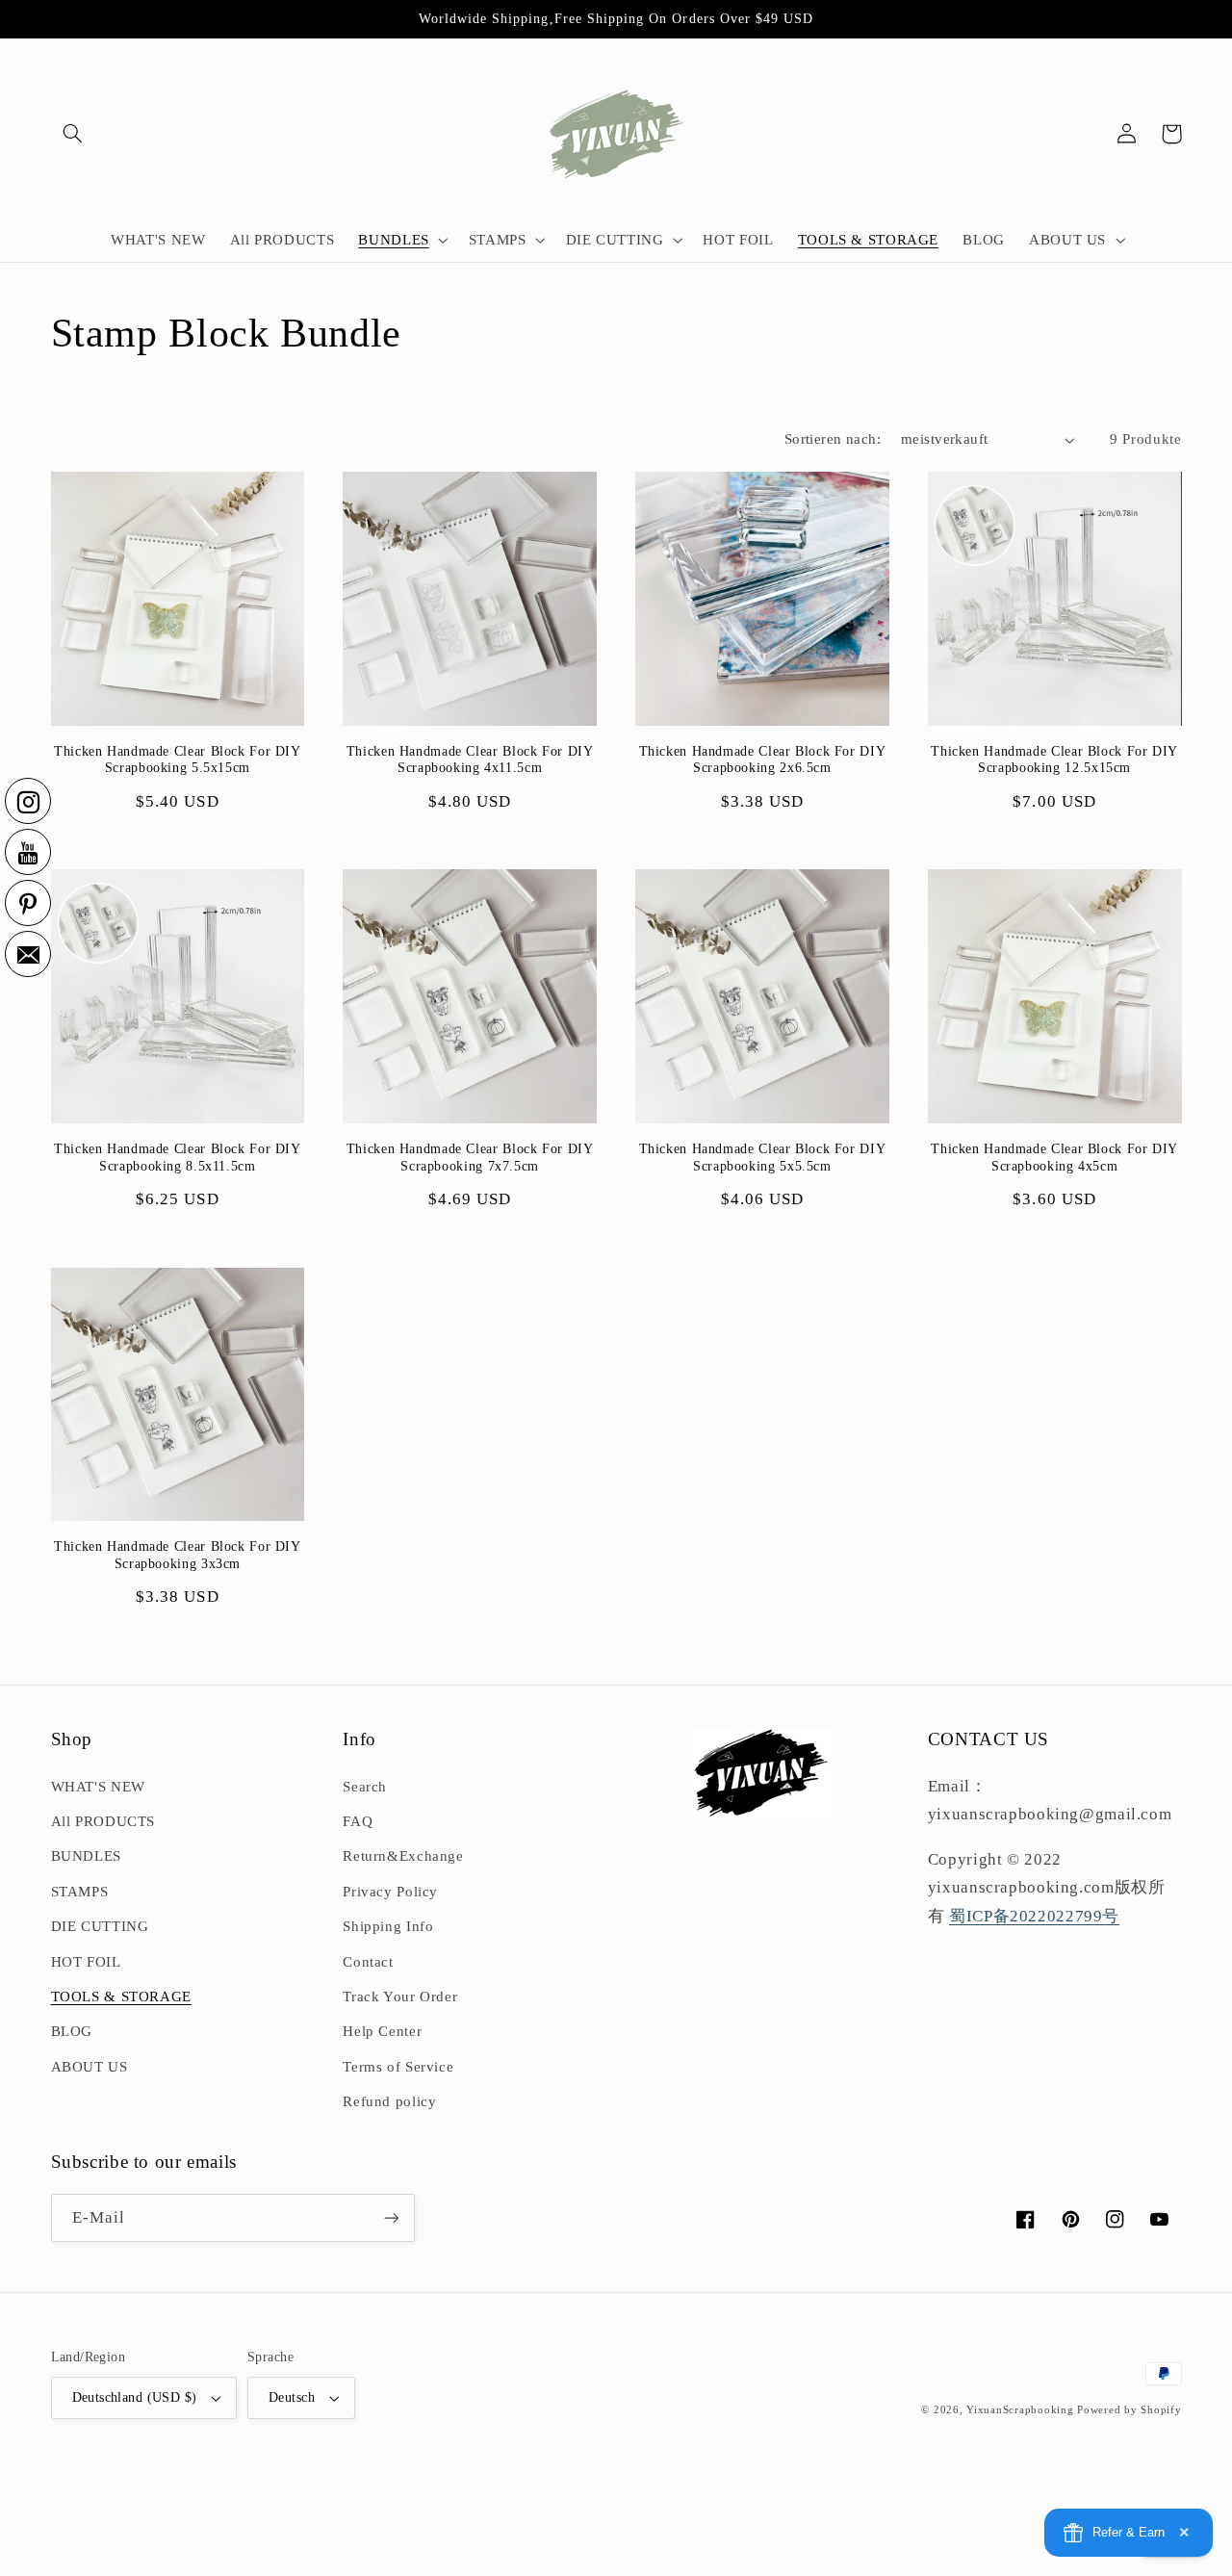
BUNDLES (86, 1856)
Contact (368, 1962)
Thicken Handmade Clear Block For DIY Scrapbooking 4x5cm (1054, 1158)
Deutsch (292, 2397)
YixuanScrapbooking (1020, 2410)
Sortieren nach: (833, 439)
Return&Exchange (403, 1856)
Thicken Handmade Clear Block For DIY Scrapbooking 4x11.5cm (470, 760)
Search (365, 1787)
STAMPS (80, 1892)
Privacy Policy (390, 1892)
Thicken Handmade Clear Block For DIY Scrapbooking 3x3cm (178, 1555)
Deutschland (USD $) (135, 2397)
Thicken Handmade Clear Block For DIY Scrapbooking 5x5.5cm (763, 1158)
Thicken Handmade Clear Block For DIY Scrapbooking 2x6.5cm (763, 760)
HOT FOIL (86, 1962)
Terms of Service (398, 2067)
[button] (73, 134)
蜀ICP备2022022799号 (1034, 1916)
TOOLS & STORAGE (121, 1996)
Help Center (382, 2031)
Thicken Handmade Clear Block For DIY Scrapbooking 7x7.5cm (470, 1158)
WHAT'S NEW (98, 1787)
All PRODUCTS (103, 1821)
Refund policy (389, 2101)
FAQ (358, 1821)
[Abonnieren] (391, 2217)
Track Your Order (400, 1996)
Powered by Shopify (1129, 2410)
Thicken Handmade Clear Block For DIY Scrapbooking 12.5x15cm (1054, 760)
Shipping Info (388, 1926)
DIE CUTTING (100, 1926)
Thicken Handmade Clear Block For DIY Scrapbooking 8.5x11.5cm (178, 1158)
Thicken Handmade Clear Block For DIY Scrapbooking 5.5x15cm (178, 760)
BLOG (72, 2031)
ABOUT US (90, 2067)
